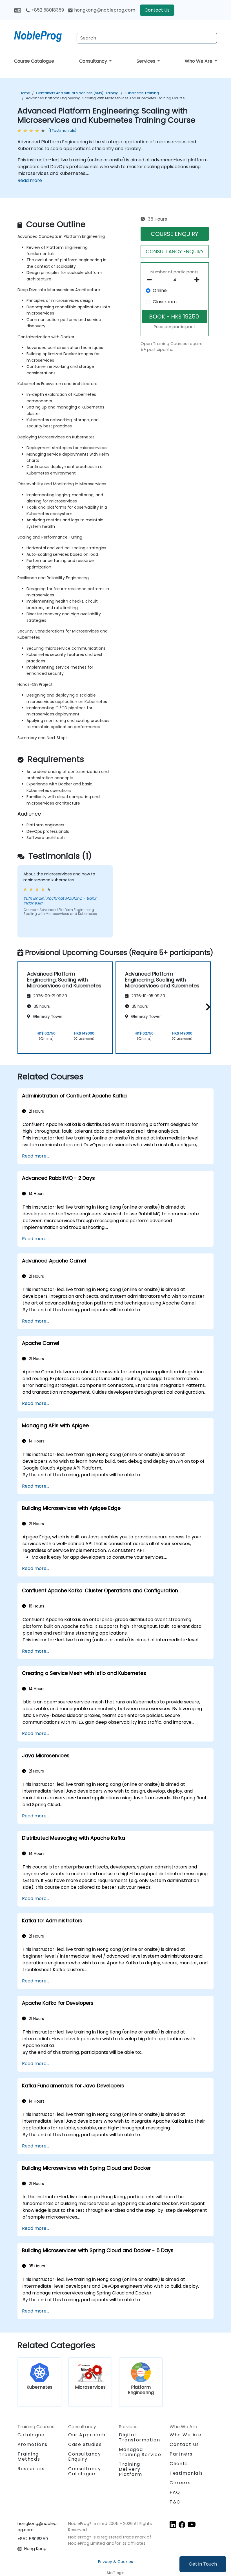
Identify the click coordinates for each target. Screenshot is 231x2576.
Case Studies (85, 2444)
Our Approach (87, 2435)
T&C (175, 2502)
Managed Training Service (140, 2452)
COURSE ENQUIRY (175, 234)
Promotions (33, 2444)
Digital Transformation (139, 2437)
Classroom (165, 302)
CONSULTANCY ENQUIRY (175, 252)
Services (146, 61)
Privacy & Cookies (115, 2562)
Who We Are (199, 61)
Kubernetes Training (142, 93)
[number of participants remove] (151, 280)
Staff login (116, 2573)
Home (25, 93)
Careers (180, 2483)
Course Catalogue (34, 61)
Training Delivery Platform (131, 2469)
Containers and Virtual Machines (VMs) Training (77, 93)
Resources (31, 2469)
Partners (181, 2454)
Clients (179, 2464)
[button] (207, 1007)
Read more (30, 180)
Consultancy (94, 61)
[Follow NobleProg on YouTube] (192, 2525)
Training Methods (29, 2457)
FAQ (175, 2492)
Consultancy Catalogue (85, 2471)
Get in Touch (203, 2564)
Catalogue (31, 2435)
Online (160, 290)
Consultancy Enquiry (85, 2457)
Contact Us (157, 10)
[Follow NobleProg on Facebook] (182, 2525)
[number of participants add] (198, 280)
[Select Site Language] (18, 10)
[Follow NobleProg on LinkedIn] (173, 2525)
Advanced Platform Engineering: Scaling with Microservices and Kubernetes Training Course (105, 98)
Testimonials (186, 2473)
